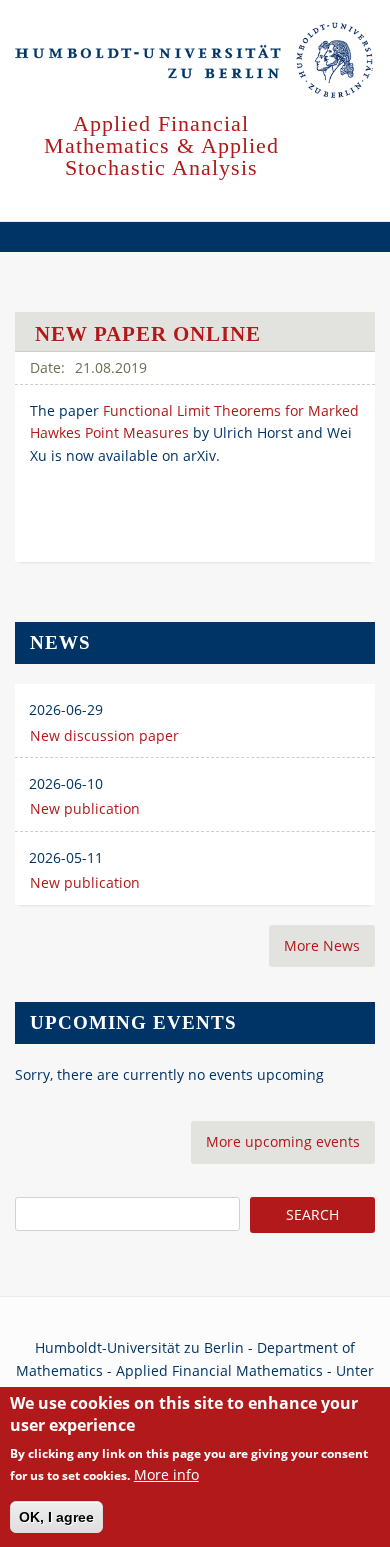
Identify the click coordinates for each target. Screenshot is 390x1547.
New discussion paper (104, 735)
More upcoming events (283, 1141)
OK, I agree (56, 1517)
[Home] (195, 61)
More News (322, 945)
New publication (85, 808)
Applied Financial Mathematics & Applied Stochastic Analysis (161, 145)
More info (166, 1474)
